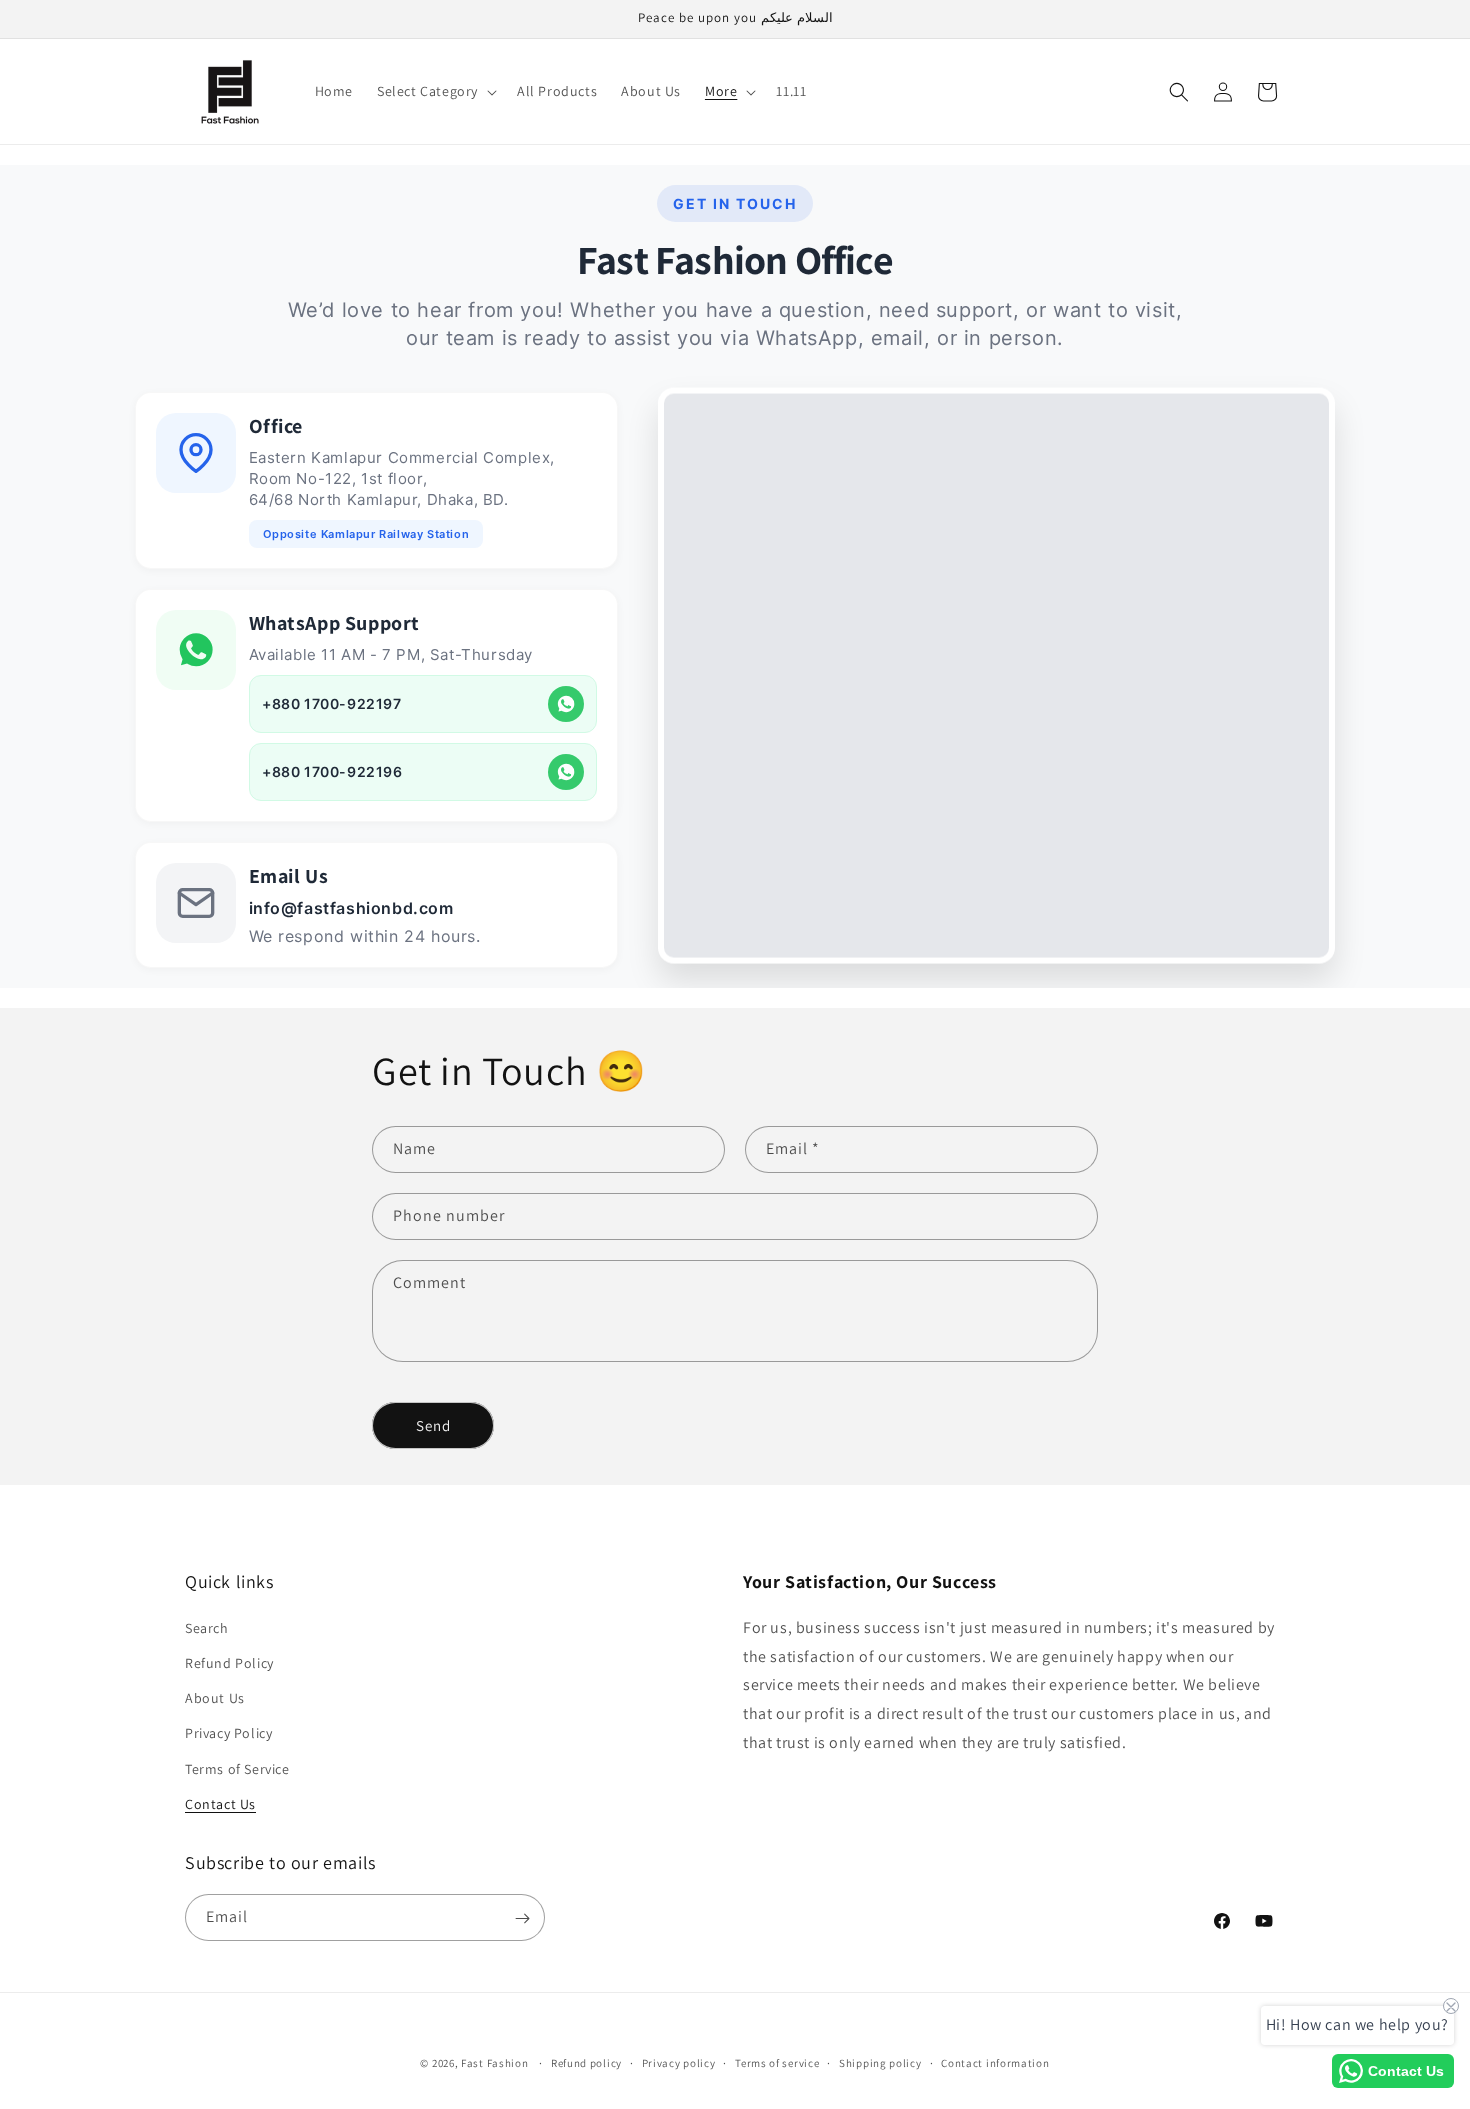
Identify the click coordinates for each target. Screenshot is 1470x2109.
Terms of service (777, 2062)
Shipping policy (880, 2062)
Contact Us (220, 1803)
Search (207, 1627)
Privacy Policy (228, 1733)
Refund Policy (229, 1662)
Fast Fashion (494, 2063)
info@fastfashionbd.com (351, 908)
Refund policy (586, 2062)
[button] (435, 91)
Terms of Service (237, 1768)
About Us (215, 1697)
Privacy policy (679, 2062)
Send (433, 1425)
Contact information (995, 2062)
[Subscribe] (522, 1918)
